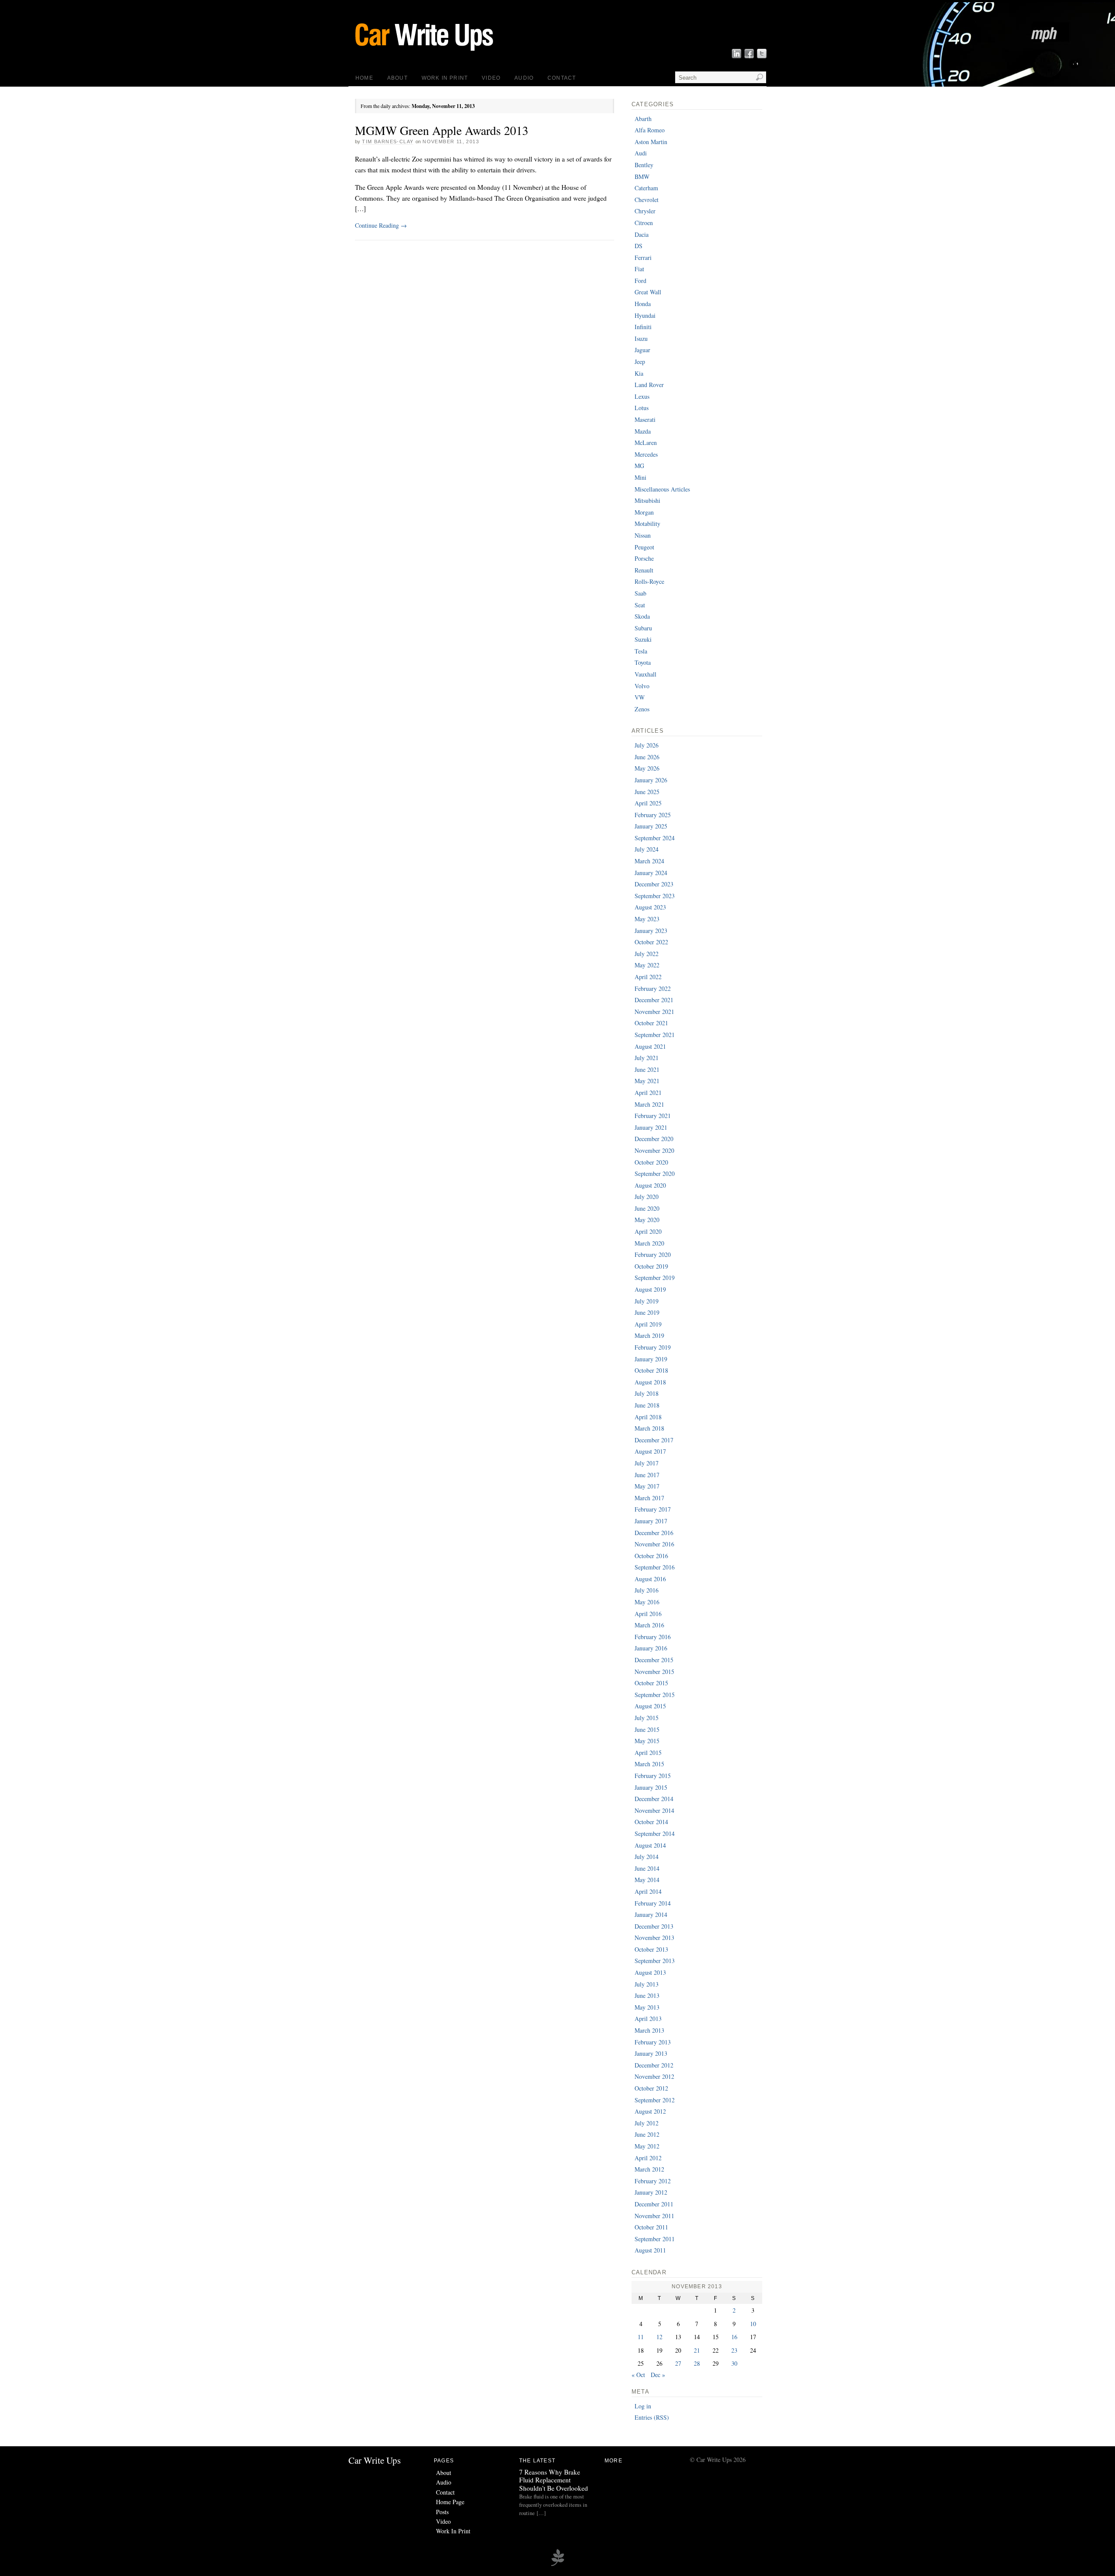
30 (734, 2363)
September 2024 (655, 838)
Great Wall (648, 292)
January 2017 (651, 1521)
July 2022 (647, 954)
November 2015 (654, 1672)
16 (734, 2337)
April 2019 (648, 1324)
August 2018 (650, 1382)
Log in (643, 2406)
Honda (643, 304)
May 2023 (647, 919)
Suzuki (643, 639)
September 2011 (655, 2239)
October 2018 (651, 1370)
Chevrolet (647, 200)
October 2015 (651, 1683)
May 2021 (647, 1081)
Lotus (642, 408)
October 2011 (651, 2227)
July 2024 (647, 849)
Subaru (643, 628)
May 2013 (647, 2007)
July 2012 (647, 2123)
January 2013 (651, 2053)
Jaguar (642, 350)
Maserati (645, 419)
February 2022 (653, 988)
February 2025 (653, 815)
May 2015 (647, 1741)
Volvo (642, 686)
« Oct (638, 2375)
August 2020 (650, 1185)
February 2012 (653, 2181)
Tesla (641, 651)
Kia (639, 373)
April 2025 (648, 803)
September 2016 (655, 1567)
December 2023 (654, 884)
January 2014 (651, 1914)
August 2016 (650, 1579)
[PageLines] (557, 2565)
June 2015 (647, 1729)
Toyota (643, 662)
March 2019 (649, 1335)
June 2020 (647, 1208)
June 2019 (647, 1312)
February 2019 (653, 1347)
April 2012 (648, 2158)
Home (364, 78)
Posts (442, 2512)
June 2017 (647, 1475)
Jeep (640, 362)
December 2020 (654, 1139)
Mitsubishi (647, 500)
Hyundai (645, 315)
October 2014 (651, 1822)
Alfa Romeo (650, 130)
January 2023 (651, 931)
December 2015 (654, 1660)
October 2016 (651, 1556)
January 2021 (651, 1127)
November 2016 (654, 1544)
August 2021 (650, 1046)
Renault (644, 570)
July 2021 (647, 1058)
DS (639, 246)
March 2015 (649, 1764)
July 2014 (647, 1857)
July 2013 (647, 1984)
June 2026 (647, 757)
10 (753, 2324)
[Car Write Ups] (464, 54)
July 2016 (647, 1590)
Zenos (642, 709)
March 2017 (649, 1498)
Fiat (639, 269)
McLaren (646, 443)
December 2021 (654, 1000)
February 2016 (653, 1637)
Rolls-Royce (649, 581)
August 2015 (650, 1706)
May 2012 (647, 2146)
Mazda (643, 431)
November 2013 (654, 1938)
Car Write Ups (375, 2460)
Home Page (450, 2502)
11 (641, 2337)
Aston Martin (651, 142)
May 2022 (647, 965)
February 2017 (653, 1509)
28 (697, 2363)
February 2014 (653, 1903)
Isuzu (641, 338)
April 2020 (648, 1231)
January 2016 (651, 1648)
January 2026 (651, 780)
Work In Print (445, 78)
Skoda (642, 616)
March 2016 (649, 1625)
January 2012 (651, 2192)
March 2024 (649, 861)
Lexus (642, 396)
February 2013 (653, 2042)
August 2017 (650, 1451)
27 (678, 2363)
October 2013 (651, 1949)
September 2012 (655, 2100)
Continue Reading (381, 225)
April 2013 (648, 2019)
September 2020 (655, 1174)
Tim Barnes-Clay (388, 141)
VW (640, 697)
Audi (641, 153)
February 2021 (653, 1116)
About (397, 78)
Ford (640, 281)
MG (639, 466)
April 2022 (648, 977)
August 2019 (650, 1289)
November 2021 (654, 1012)
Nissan (643, 535)
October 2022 (651, 942)
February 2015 (653, 1776)
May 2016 (647, 1602)
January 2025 (651, 826)
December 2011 (654, 2204)
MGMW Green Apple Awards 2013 (442, 130)
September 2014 (655, 1834)
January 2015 (651, 1787)
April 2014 (648, 1891)
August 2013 (650, 1972)
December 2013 (654, 1926)
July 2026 (647, 745)
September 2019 (655, 1278)
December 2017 (654, 1440)
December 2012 (654, 2065)
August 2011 (650, 2250)
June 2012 (647, 2134)
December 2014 (654, 1799)
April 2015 (648, 1753)
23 (734, 2350)
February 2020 (653, 1254)
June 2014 (647, 1868)
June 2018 (647, 1405)
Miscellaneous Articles (662, 489)
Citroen (644, 223)
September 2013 (655, 1961)
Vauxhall (645, 674)
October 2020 (651, 1162)
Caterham (646, 188)
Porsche (644, 558)
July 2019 (647, 1301)
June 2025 (647, 792)
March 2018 (649, 1428)
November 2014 (654, 1810)
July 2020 (647, 1197)
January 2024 (651, 873)
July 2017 (647, 1463)
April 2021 (648, 1093)
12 (659, 2337)
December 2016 (654, 1533)
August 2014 (650, 1845)
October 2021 (651, 1023)
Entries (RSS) (652, 2417)
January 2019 (651, 1359)
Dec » (658, 2375)
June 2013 (647, 1995)
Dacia (642, 234)
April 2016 (648, 1614)
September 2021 (655, 1035)
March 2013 (649, 2030)
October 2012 (651, 2088)
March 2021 (649, 1104)
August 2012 (650, 2111)
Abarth (643, 119)
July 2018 (647, 1393)
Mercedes (646, 454)
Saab (640, 593)
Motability (647, 524)
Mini (640, 477)
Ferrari (643, 258)
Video (491, 78)
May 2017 (647, 1486)
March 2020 (649, 1243)
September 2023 (655, 896)
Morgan (644, 512)
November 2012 (654, 2076)
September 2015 (655, 1695)
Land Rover (649, 385)
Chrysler (645, 211)
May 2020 (647, 1220)
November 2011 (654, 2216)
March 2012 (649, 2169)
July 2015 (647, 1718)
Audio (524, 78)
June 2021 (647, 1069)
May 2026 (647, 768)
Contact (562, 78)
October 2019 (651, 1266)
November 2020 (654, 1150)
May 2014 (647, 1880)
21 (697, 2350)
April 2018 (648, 1417)
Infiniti (643, 327)
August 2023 (650, 907)
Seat (640, 605)
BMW (642, 177)
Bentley (644, 165)
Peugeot (644, 547)
